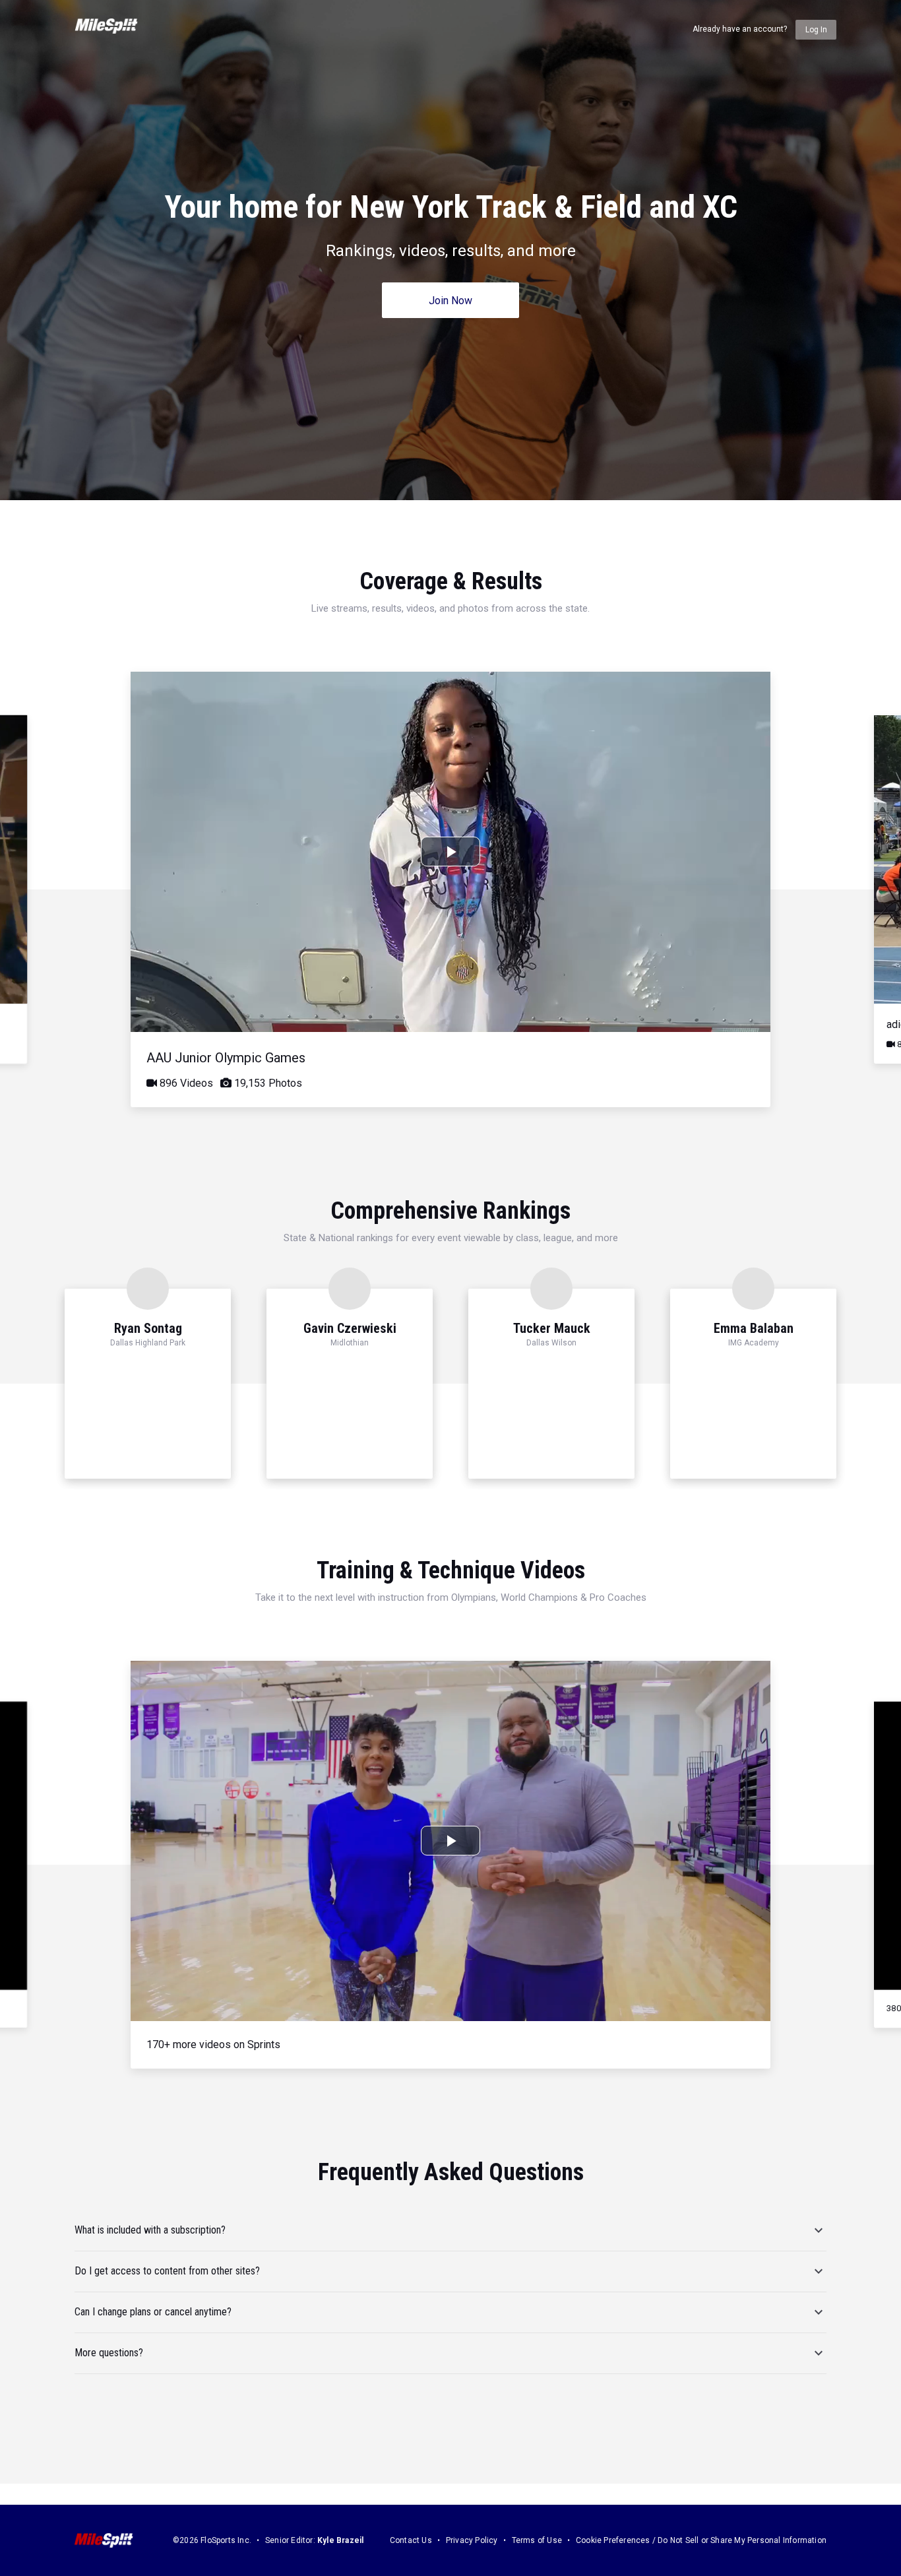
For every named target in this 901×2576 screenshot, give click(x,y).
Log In (816, 30)
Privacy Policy (472, 2540)
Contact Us (411, 2540)
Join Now (450, 301)
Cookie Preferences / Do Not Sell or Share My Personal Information (701, 2540)
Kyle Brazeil (340, 2540)
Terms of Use (537, 2540)
